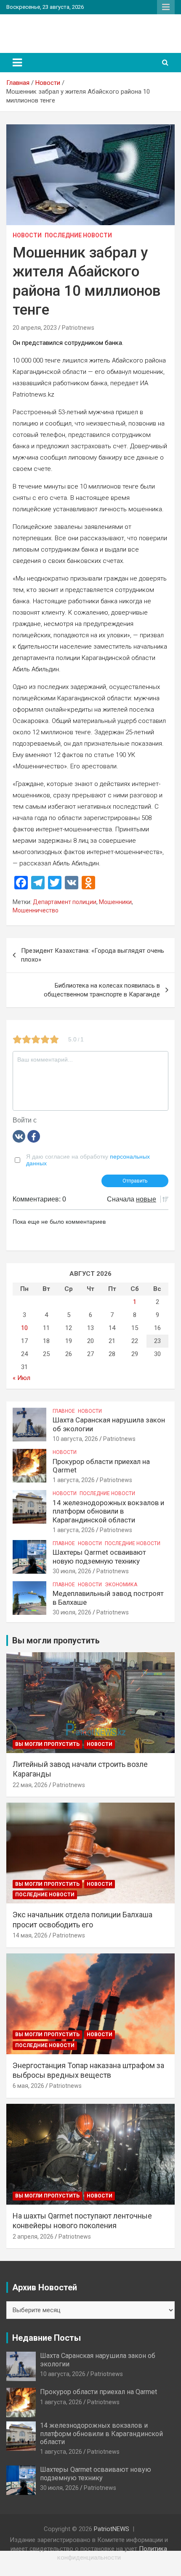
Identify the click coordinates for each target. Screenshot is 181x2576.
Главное (64, 1411)
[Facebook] (34, 1136)
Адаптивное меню (166, 7)
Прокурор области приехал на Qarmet (98, 2392)
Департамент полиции (65, 902)
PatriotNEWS (43, 29)
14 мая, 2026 (30, 1935)
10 (24, 1328)
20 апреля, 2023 (35, 328)
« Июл (21, 1378)
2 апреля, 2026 (33, 2237)
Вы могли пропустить (47, 1744)
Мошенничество (36, 910)
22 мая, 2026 (30, 1785)
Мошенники (115, 902)
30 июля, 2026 (72, 1571)
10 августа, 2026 (75, 1439)
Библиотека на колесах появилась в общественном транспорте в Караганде (102, 990)
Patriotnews (78, 328)
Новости (27, 235)
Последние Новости (78, 235)
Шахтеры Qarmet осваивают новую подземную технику (99, 1556)
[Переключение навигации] (17, 63)
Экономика (121, 1585)
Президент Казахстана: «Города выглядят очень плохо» (93, 955)
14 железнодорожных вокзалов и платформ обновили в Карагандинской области (108, 1511)
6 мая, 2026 (28, 2086)
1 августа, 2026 (74, 1480)
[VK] (19, 1136)
